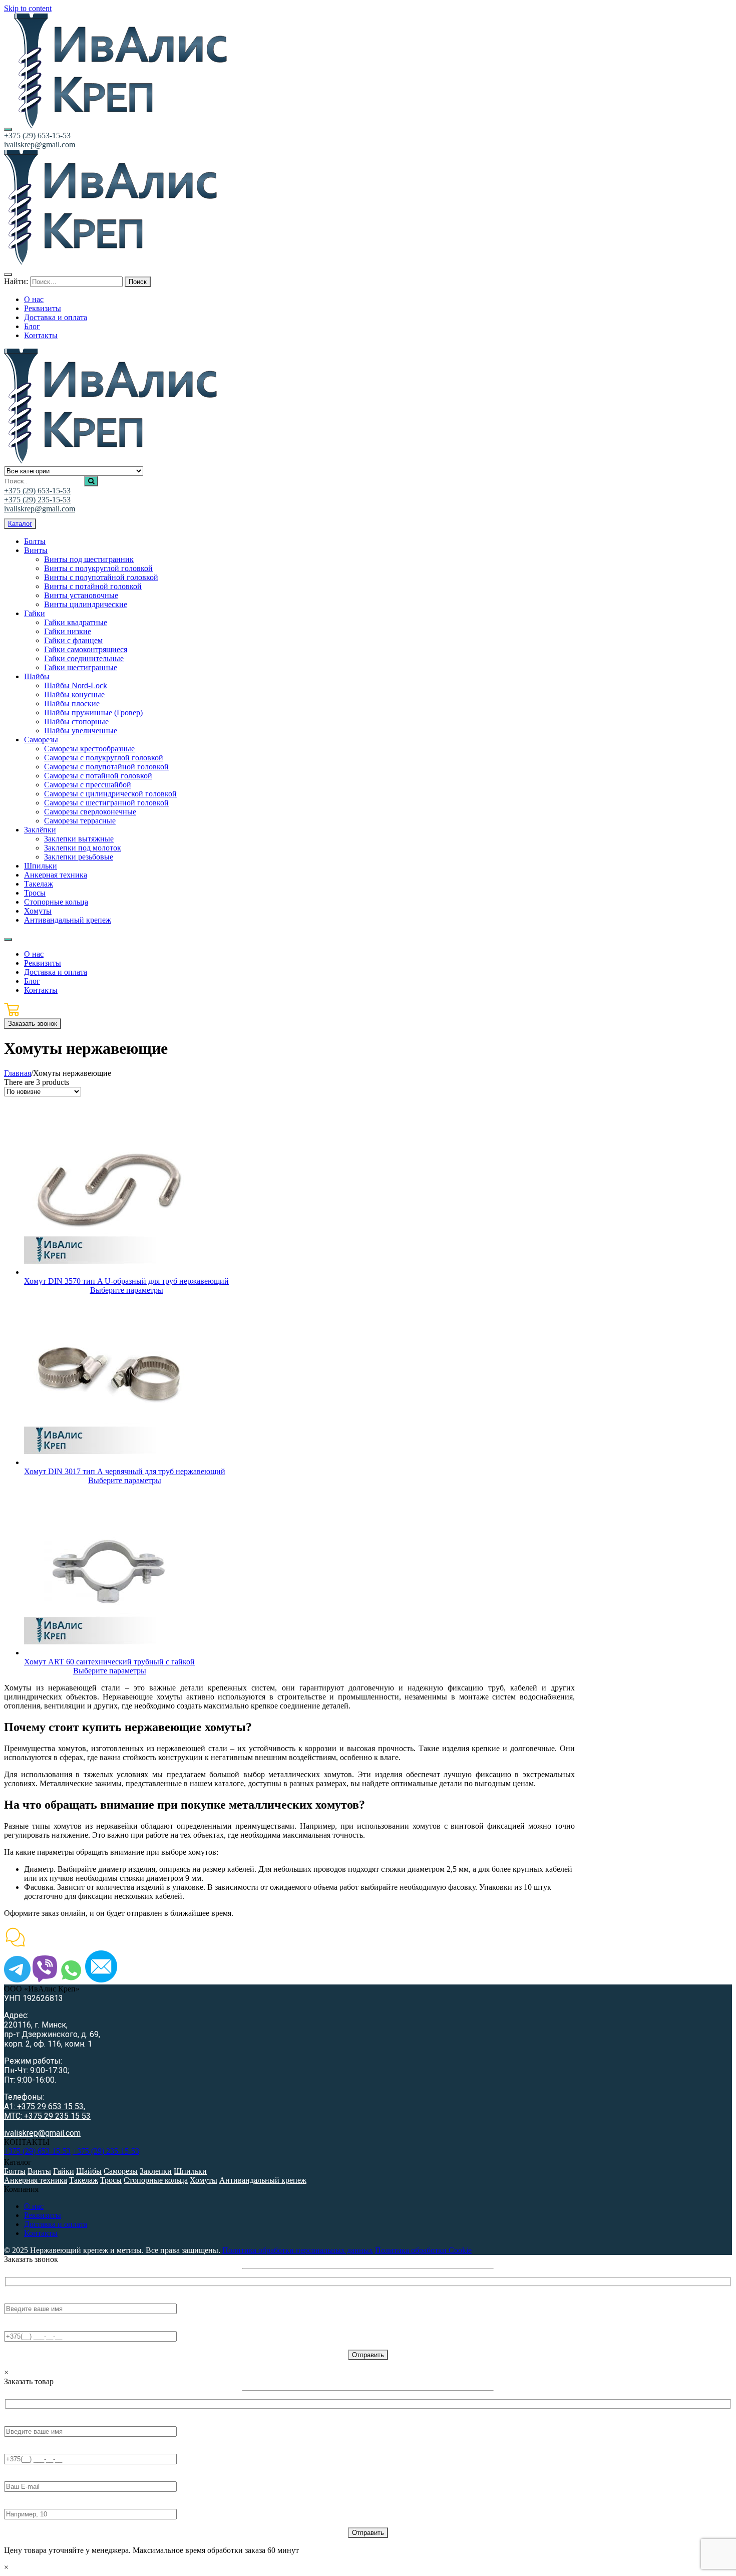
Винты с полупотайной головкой (101, 577)
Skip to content (28, 8)
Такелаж (39, 884)
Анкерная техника (56, 875)
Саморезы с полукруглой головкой (104, 758)
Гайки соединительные (84, 658)
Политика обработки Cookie (423, 2250)
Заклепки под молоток (83, 848)
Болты (35, 541)
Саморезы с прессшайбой (88, 785)
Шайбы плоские (72, 703)
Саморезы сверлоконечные (90, 812)
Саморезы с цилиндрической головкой (110, 794)
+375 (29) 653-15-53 (37, 135)
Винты (36, 550)
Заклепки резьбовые (79, 857)
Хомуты (38, 911)
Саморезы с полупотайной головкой (106, 767)
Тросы (35, 893)
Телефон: (20, 2326)
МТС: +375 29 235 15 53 (47, 2116)
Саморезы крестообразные (89, 749)
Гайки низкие (68, 631)
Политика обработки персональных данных (298, 2250)
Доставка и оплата (56, 2224)
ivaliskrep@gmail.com (40, 145)
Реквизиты (43, 2215)
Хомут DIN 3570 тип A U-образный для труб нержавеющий (126, 1281)
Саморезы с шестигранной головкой (106, 803)
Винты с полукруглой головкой (98, 568)
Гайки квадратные (76, 622)
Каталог (20, 524)
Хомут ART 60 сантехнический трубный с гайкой (109, 1662)
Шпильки (41, 866)
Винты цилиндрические (86, 604)
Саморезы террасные (80, 821)
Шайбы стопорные (76, 722)
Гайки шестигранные (81, 667)
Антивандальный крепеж (68, 920)
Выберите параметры (127, 1290)
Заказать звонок (33, 1024)
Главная (18, 1073)
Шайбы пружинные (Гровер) (93, 712)
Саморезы (41, 740)
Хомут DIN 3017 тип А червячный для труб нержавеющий (125, 1471)
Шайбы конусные (74, 694)
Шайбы (37, 676)
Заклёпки (40, 830)
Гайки (35, 613)
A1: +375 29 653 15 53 (44, 2106)
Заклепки (156, 2171)
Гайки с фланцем (73, 640)
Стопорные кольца (56, 902)
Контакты (41, 2233)
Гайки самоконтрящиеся (86, 649)
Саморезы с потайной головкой (98, 776)
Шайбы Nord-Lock (76, 685)
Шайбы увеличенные (81, 731)
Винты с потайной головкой (93, 586)
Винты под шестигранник (89, 559)
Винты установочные (81, 595)
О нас (34, 2206)
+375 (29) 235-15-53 (37, 500)
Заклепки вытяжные (79, 839)
